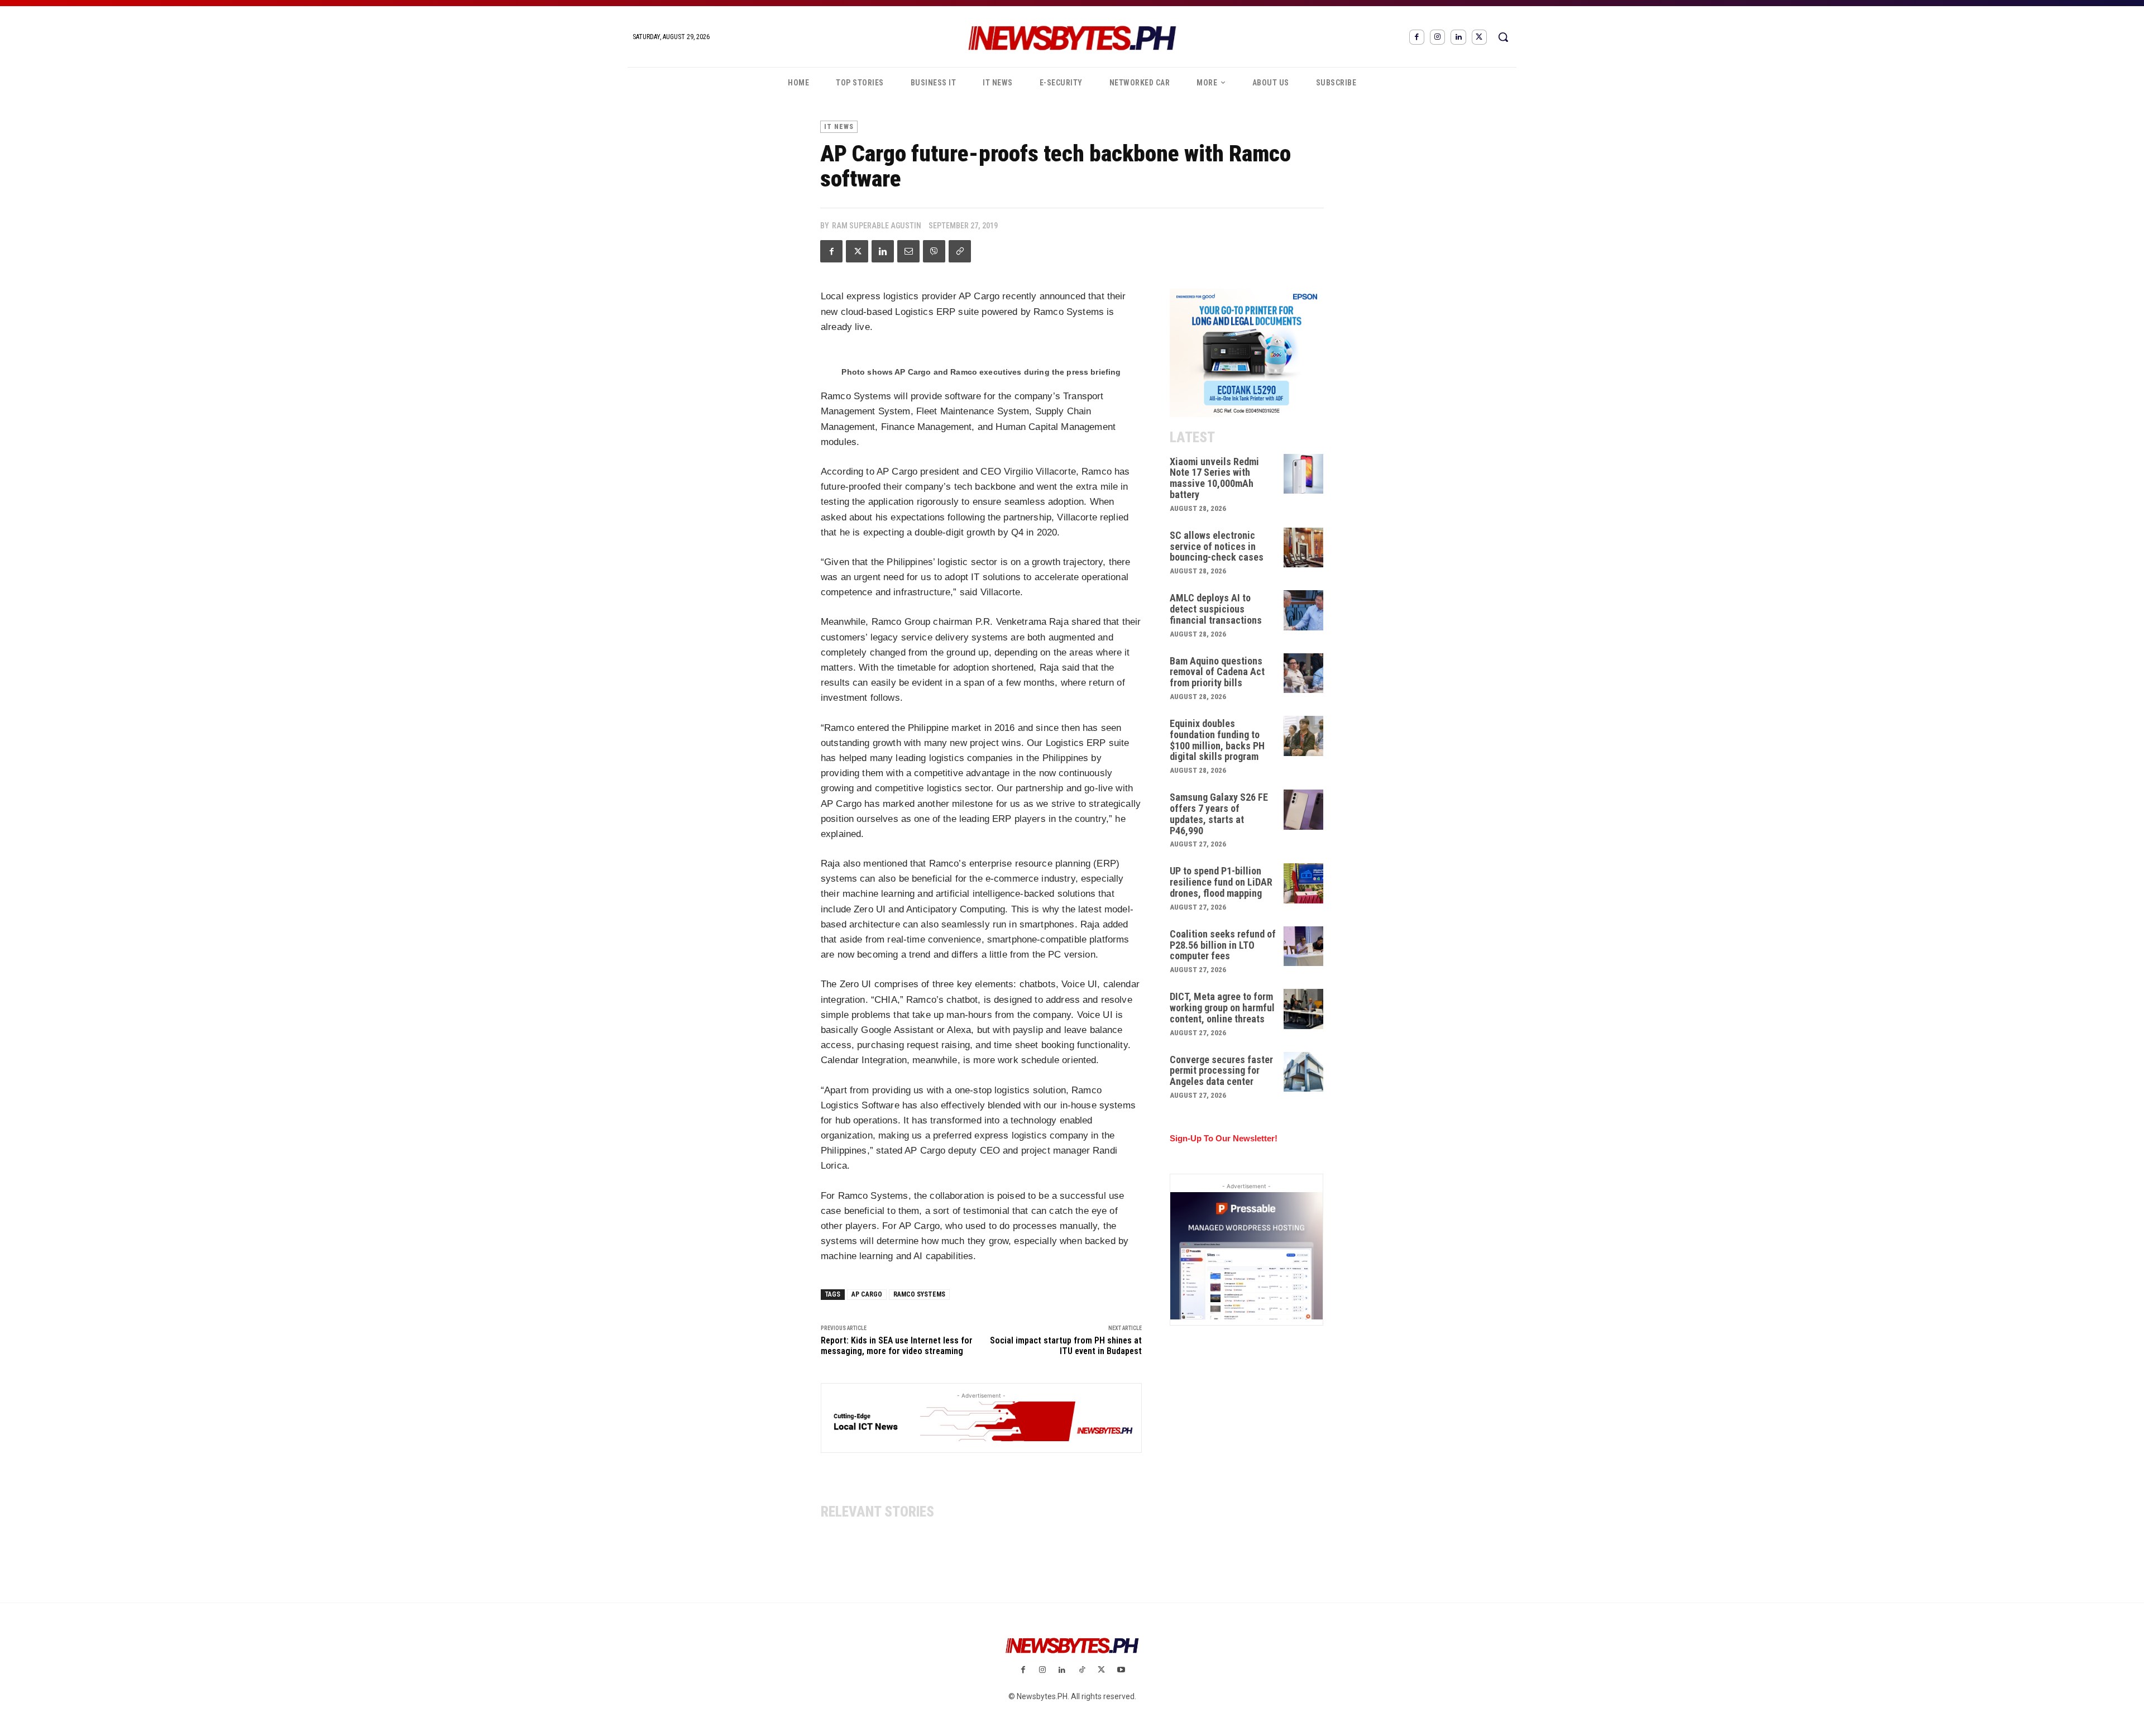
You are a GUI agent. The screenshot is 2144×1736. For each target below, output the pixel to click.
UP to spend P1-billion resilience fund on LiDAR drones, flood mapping (1221, 882)
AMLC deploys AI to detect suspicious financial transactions (1216, 609)
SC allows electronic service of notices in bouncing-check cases (1217, 546)
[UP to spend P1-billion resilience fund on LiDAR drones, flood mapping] (1304, 883)
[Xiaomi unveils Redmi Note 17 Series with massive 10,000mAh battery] (1304, 474)
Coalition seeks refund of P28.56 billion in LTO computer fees (1223, 945)
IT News (839, 127)
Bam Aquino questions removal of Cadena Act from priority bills (1217, 672)
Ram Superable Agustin (877, 226)
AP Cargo (867, 1294)
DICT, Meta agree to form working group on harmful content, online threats (1222, 1008)
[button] (1503, 37)
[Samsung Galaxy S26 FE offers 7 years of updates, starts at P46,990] (1304, 810)
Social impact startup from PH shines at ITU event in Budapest (1066, 1346)
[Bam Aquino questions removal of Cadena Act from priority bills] (1304, 673)
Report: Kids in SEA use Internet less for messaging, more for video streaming (897, 1346)
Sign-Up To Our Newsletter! (1224, 1138)
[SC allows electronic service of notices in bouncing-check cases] (1304, 548)
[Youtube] (1121, 1670)
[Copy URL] (960, 251)
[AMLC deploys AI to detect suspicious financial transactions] (1304, 610)
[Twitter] (1479, 37)
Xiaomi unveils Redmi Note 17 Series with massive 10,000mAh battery (1214, 478)
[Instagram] (1437, 37)
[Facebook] (1417, 37)
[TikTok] (1082, 1670)
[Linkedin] (1458, 37)
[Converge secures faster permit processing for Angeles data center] (1304, 1072)
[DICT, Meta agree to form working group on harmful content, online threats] (1304, 1009)
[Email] (908, 251)
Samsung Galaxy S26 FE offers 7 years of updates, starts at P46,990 (1219, 814)
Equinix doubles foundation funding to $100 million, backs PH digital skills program (1217, 740)
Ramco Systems (919, 1294)
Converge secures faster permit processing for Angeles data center (1221, 1071)
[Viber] (934, 251)
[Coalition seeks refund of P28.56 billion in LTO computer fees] (1304, 946)
